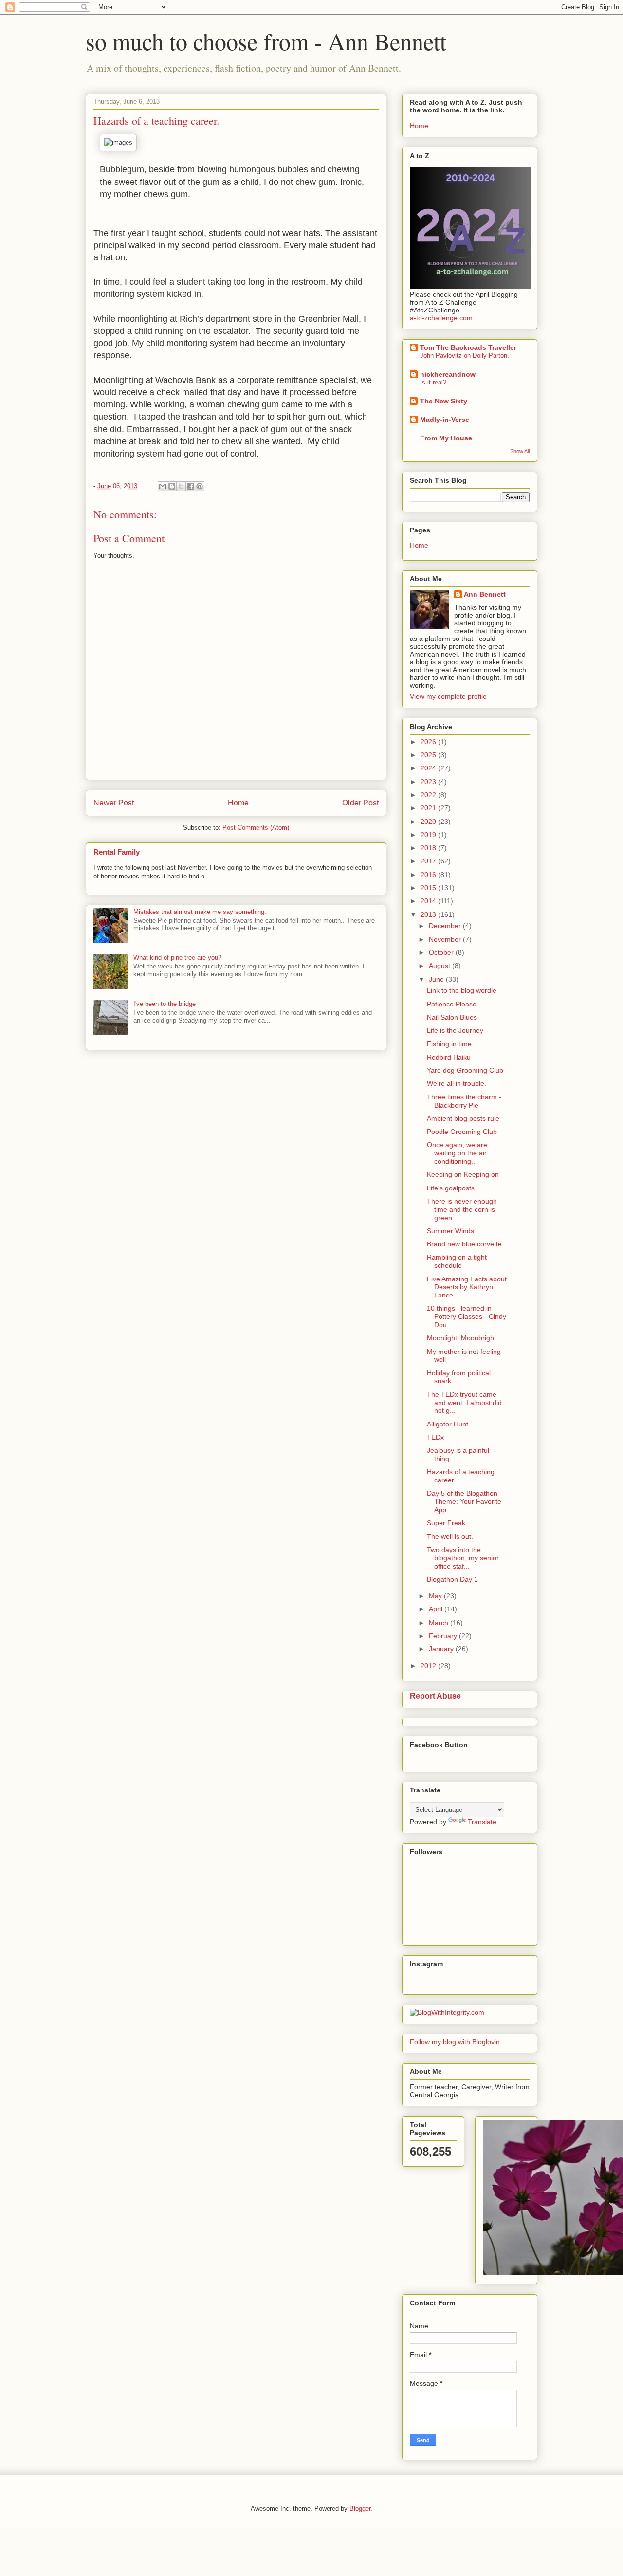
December (446, 926)
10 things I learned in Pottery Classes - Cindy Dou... (467, 1316)
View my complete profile (448, 696)
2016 (429, 875)
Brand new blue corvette (464, 1244)
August (440, 966)
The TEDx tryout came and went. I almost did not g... (464, 1403)
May (436, 1596)
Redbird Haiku (449, 1057)
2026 (429, 742)
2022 (429, 795)
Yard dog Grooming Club (465, 1070)
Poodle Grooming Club (462, 1132)
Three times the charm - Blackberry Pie (464, 1101)
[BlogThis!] (172, 486)
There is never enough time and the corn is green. (462, 1209)
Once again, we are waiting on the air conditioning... (457, 1153)
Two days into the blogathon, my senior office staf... (463, 1558)
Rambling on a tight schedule (457, 1261)
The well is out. (450, 1536)
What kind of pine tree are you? (177, 958)
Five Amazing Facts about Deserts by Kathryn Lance (467, 1287)
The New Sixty (444, 401)
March (440, 1623)
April (437, 1609)
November (446, 939)
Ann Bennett (485, 594)
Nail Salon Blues (452, 1017)
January (442, 1649)
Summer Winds (450, 1231)
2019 (429, 835)
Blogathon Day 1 (452, 1579)
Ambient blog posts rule (463, 1118)
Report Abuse (435, 1696)
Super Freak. (447, 1523)
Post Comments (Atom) (256, 828)
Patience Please (452, 1004)
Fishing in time (449, 1044)
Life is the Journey (455, 1030)
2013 (429, 914)
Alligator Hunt (448, 1424)
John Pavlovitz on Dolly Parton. (465, 356)
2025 (429, 755)
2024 (429, 768)
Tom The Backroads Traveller (468, 347)
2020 (429, 822)
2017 (429, 861)
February (444, 1636)
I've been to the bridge (165, 1004)
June (437, 979)
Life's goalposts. (452, 1188)
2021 (429, 808)
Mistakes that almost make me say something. (200, 912)
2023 (429, 782)
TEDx (435, 1437)
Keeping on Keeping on (463, 1174)
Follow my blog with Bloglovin (455, 2042)
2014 (429, 901)
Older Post (360, 803)
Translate (482, 1822)
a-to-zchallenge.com (441, 318)
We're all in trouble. (457, 1083)
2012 (429, 1666)
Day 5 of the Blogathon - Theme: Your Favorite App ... (464, 1501)
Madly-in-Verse (445, 420)
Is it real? (433, 382)
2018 (429, 848)
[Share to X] (181, 486)
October (442, 952)
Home (238, 803)
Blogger (360, 2509)
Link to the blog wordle (462, 990)
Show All (520, 451)
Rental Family (117, 852)
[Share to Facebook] (190, 486)
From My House (446, 438)
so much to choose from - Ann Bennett (266, 41)
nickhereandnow (448, 374)
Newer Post (114, 803)
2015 (429, 888)
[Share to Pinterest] (200, 486)
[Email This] (163, 486)
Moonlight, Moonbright (461, 1338)
